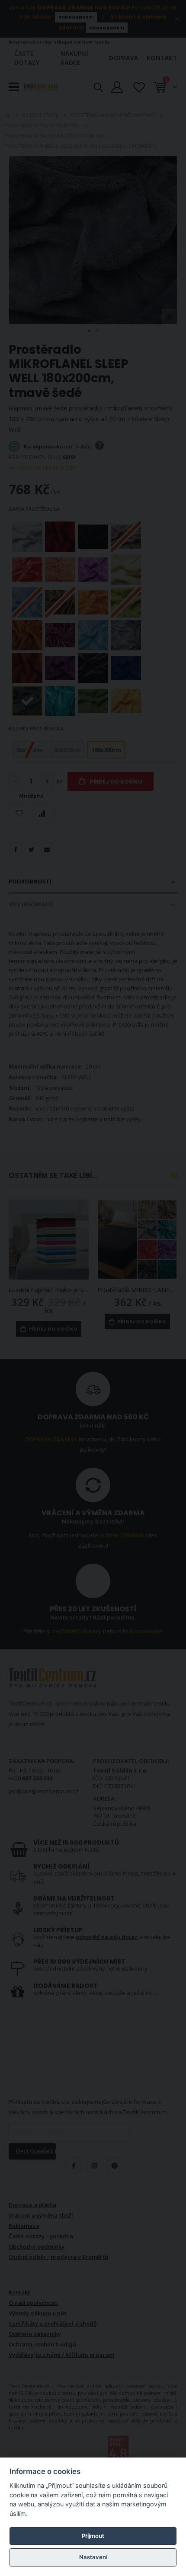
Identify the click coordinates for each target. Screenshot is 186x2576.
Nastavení (93, 2557)
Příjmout (93, 2536)
